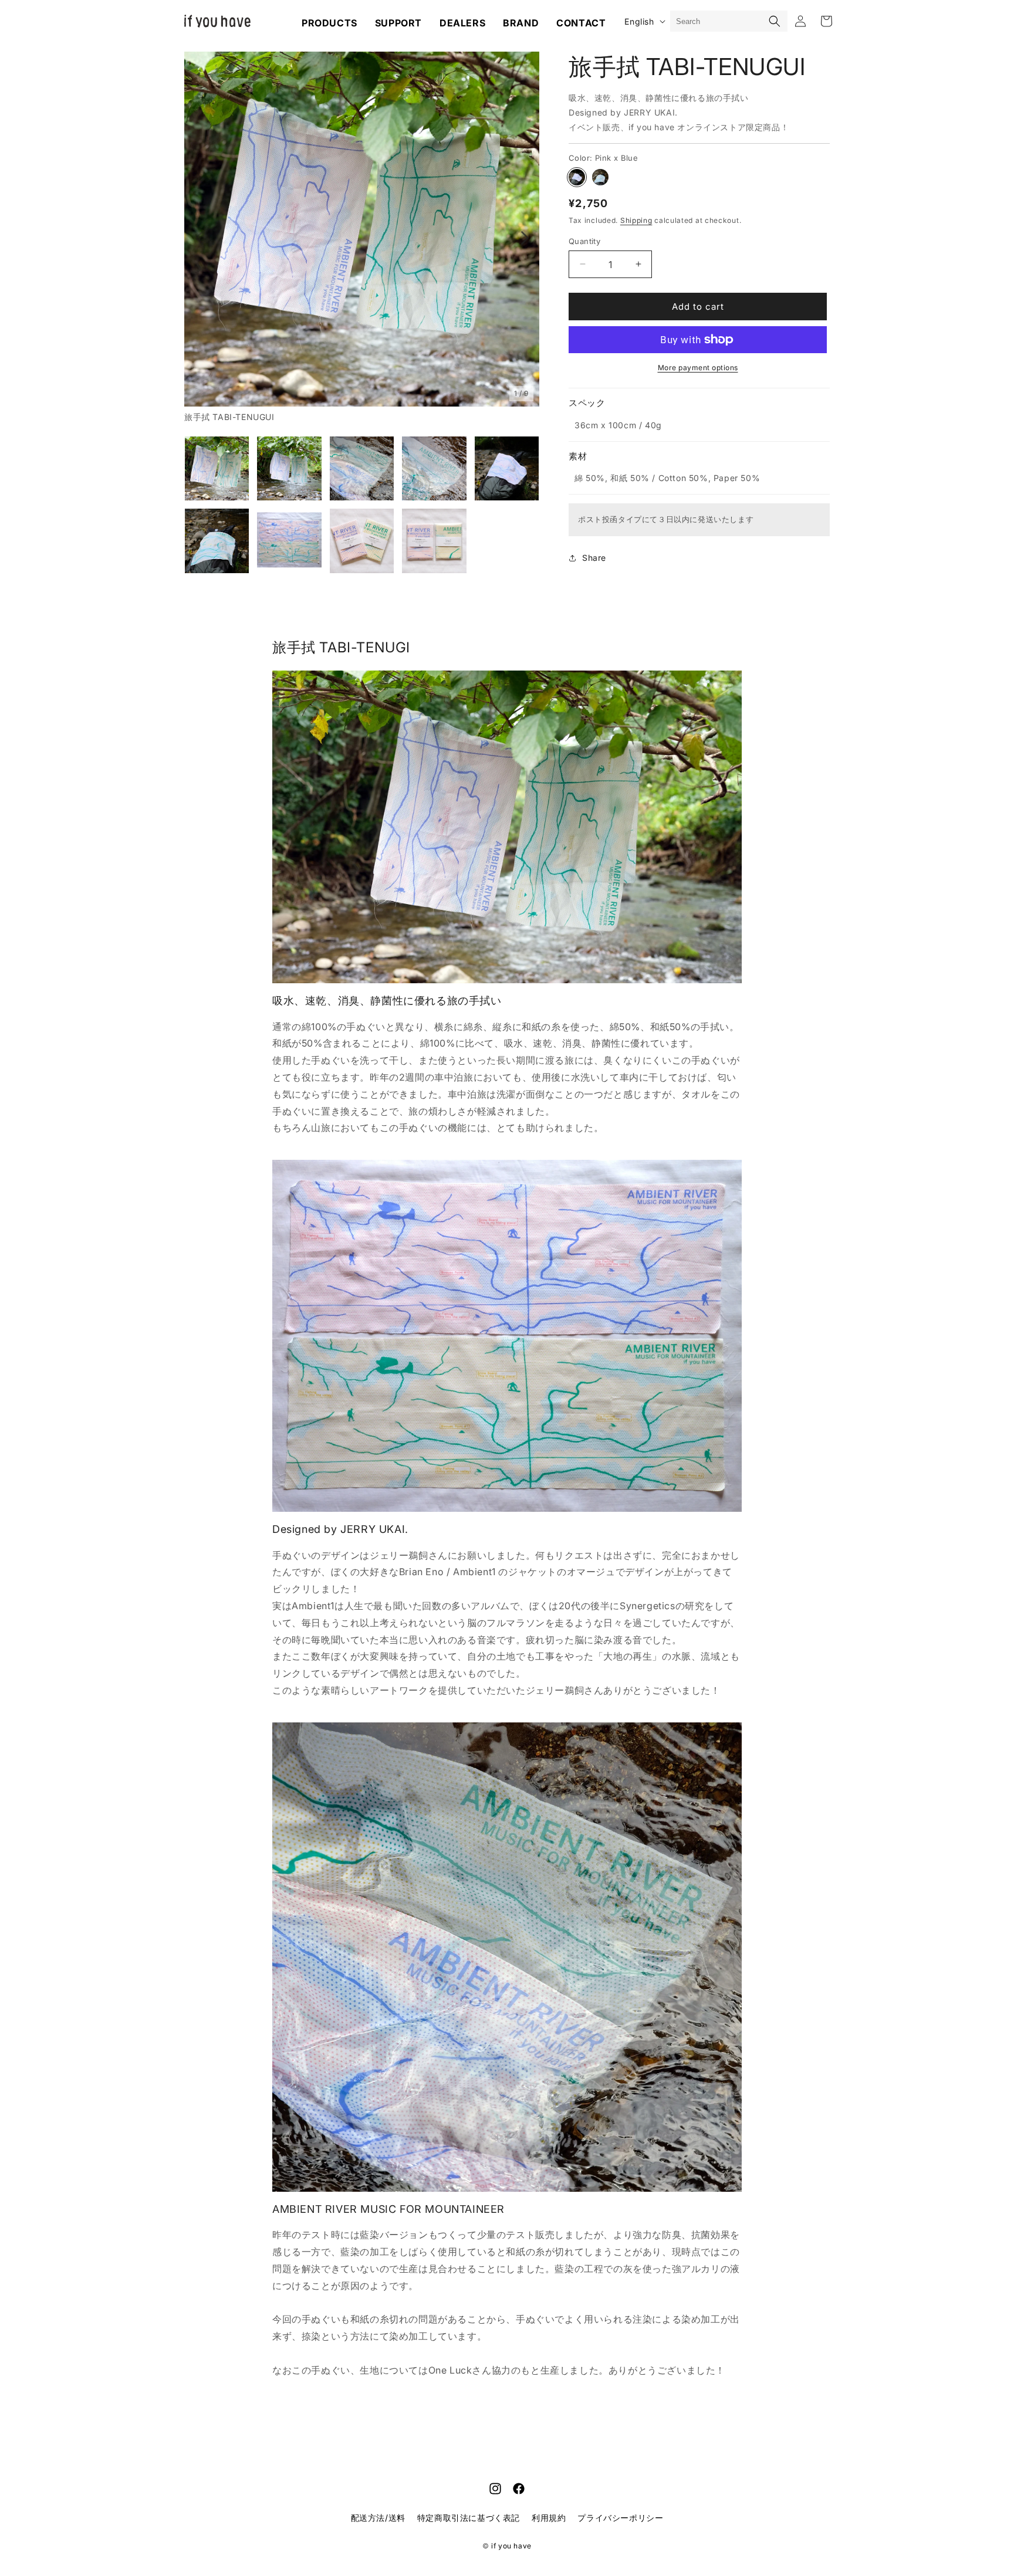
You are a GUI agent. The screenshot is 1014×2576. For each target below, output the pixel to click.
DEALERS (462, 23)
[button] (199, 238)
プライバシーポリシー (620, 2518)
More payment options (698, 368)
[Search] (775, 21)
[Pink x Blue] (577, 177)
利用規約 (549, 2518)
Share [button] (594, 558)
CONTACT (581, 23)
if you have (511, 2546)
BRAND (521, 23)
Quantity (584, 241)
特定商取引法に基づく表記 (469, 2518)
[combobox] (717, 21)
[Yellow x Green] (600, 177)
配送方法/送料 (378, 2518)
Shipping (636, 220)
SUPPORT (398, 23)
